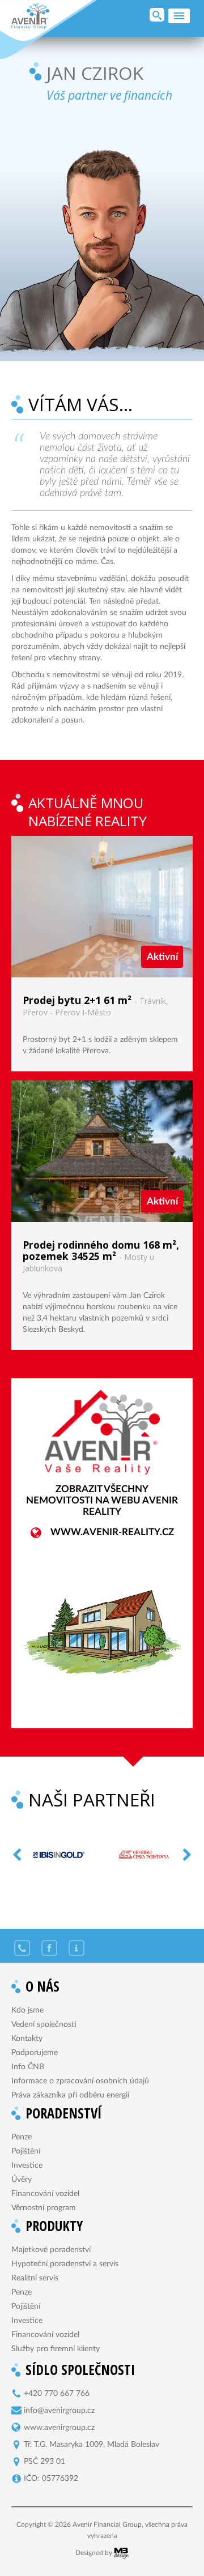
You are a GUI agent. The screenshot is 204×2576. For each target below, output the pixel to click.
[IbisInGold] (48, 1855)
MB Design (121, 2553)
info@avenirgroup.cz (59, 2411)
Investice (27, 2165)
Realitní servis (35, 2278)
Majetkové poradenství (51, 2250)
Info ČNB (28, 2067)
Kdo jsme (27, 2010)
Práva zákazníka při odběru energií (70, 2095)
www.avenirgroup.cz (59, 2428)
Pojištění (26, 2151)
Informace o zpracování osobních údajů (80, 2081)
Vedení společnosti (44, 2024)
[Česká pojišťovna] (133, 1855)
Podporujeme (35, 2053)
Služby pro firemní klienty (56, 2349)
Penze (22, 2137)
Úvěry (22, 2180)
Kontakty (27, 2039)
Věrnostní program (44, 2208)
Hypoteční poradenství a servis (65, 2264)
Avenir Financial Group (30, 16)
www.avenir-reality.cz (112, 1532)
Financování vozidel (45, 2194)
